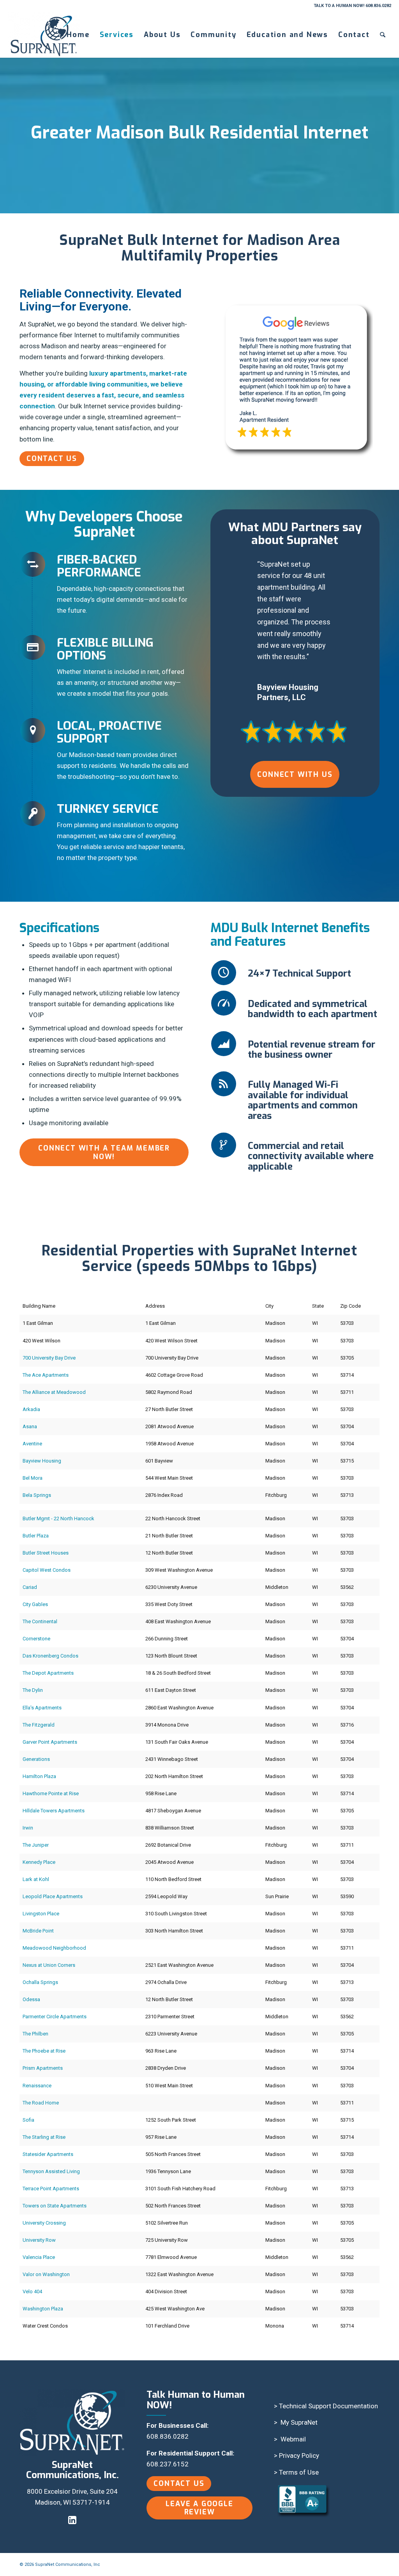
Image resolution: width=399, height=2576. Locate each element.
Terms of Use (299, 2472)
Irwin (28, 1828)
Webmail (293, 2439)
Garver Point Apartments (50, 1742)
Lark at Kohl (36, 1879)
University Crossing (44, 2223)
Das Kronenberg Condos (50, 1656)
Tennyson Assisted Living (51, 2171)
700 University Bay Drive (49, 1358)
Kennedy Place (39, 1862)
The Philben (35, 2034)
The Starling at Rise (44, 2137)
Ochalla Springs (40, 1982)
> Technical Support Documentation (326, 2406)
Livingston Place (41, 1914)
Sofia (28, 2120)
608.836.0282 (168, 2436)
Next (354, 570)
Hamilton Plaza (39, 1776)
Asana (30, 1426)
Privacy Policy (299, 2455)
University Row (39, 2240)
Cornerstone (36, 1639)
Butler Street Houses (46, 1553)
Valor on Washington (46, 2274)
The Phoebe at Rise (44, 2051)
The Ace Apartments (46, 1375)
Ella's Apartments (42, 1708)
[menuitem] (78, 35)
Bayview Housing (42, 1461)
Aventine (32, 1444)
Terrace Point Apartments (51, 2189)
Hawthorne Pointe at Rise (51, 1793)
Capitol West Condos (47, 1570)
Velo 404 (32, 2291)
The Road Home (41, 2103)
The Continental (40, 1621)
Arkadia (31, 1409)
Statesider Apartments (48, 2154)
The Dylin (33, 1690)
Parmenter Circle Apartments (55, 2017)
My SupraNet (299, 2422)
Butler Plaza (36, 1536)
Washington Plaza (43, 2309)
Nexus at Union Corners (49, 1965)
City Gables (35, 1604)
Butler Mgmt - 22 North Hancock (58, 1518)
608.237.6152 (168, 2464)
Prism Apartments (43, 2068)
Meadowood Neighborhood (54, 1948)
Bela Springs (37, 1495)
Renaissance (37, 2086)
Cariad (30, 1587)
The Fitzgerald (39, 1725)
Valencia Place (39, 2257)
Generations (36, 1759)
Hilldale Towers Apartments (54, 1811)
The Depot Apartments (48, 1673)
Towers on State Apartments (55, 2206)
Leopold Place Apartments (53, 1896)
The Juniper (36, 1845)
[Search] (383, 35)
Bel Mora (33, 1478)
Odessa (31, 1999)
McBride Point (38, 1931)
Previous (236, 570)
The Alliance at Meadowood (54, 1392)
